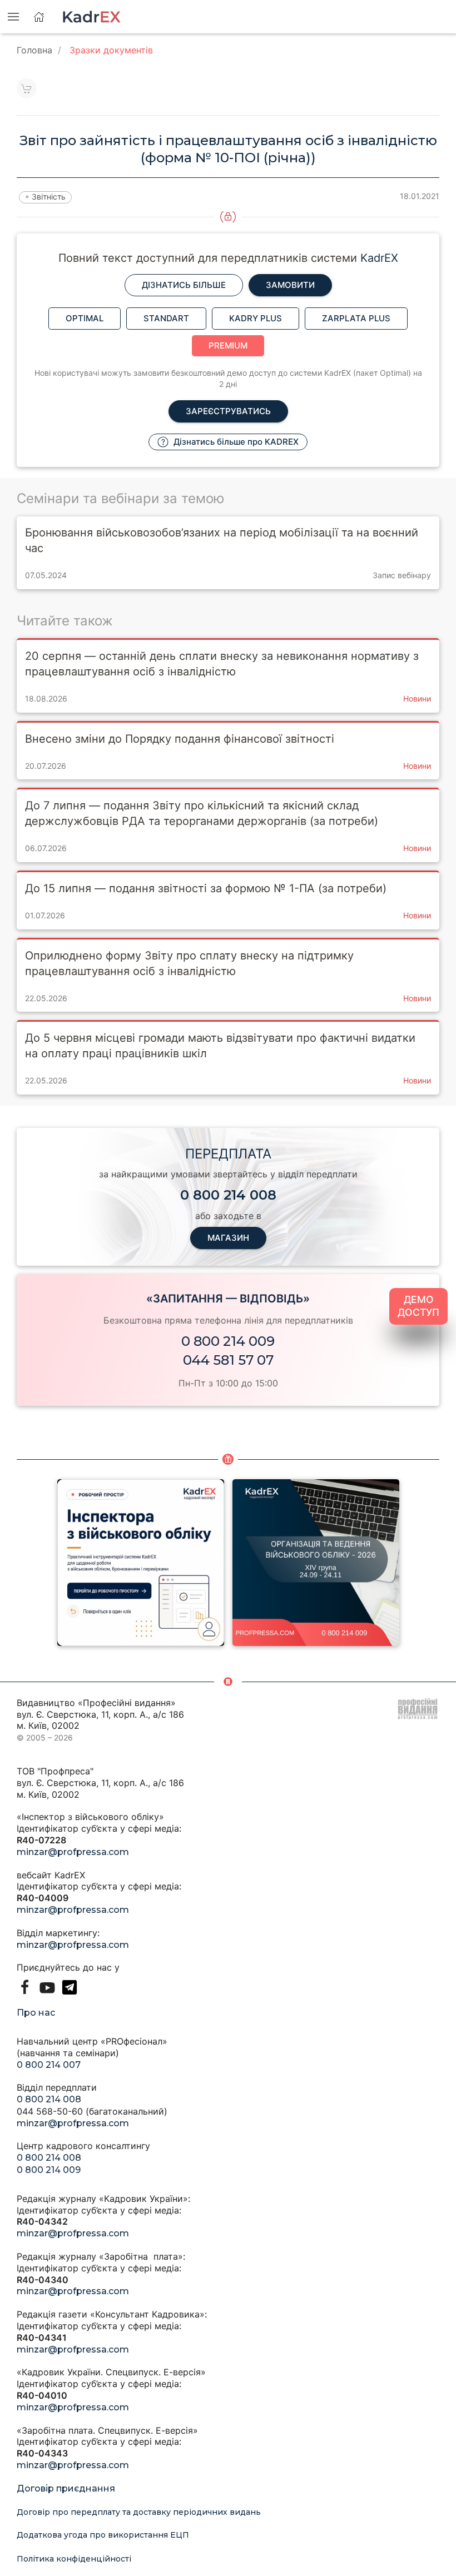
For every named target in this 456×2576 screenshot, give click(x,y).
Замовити (290, 285)
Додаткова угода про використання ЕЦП (103, 2535)
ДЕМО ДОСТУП (418, 1306)
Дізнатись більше (184, 285)
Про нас (36, 2013)
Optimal (85, 318)
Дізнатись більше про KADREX (235, 442)
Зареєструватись (228, 411)
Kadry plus (256, 318)
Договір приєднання (66, 2488)
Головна (34, 50)
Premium (228, 345)
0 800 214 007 (49, 2065)
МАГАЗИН (228, 1238)
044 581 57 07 (228, 1360)
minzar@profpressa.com (73, 1852)
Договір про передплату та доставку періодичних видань (139, 2512)
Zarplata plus (356, 318)
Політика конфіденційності (74, 2559)
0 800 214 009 (228, 1341)
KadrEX (379, 258)
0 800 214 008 (49, 2099)
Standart (166, 318)
